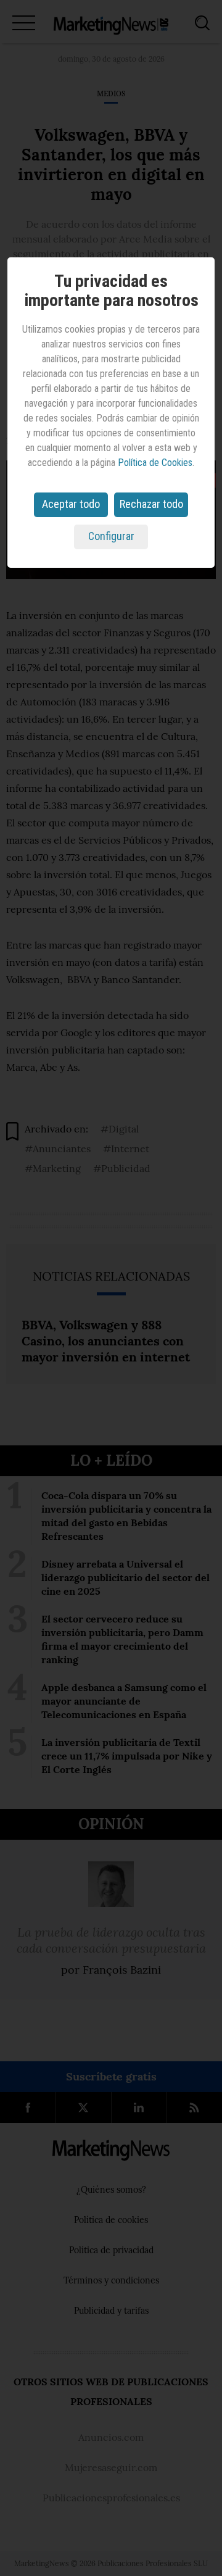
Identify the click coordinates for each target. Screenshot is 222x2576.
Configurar (111, 536)
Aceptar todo (71, 504)
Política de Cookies (155, 463)
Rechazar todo (151, 504)
